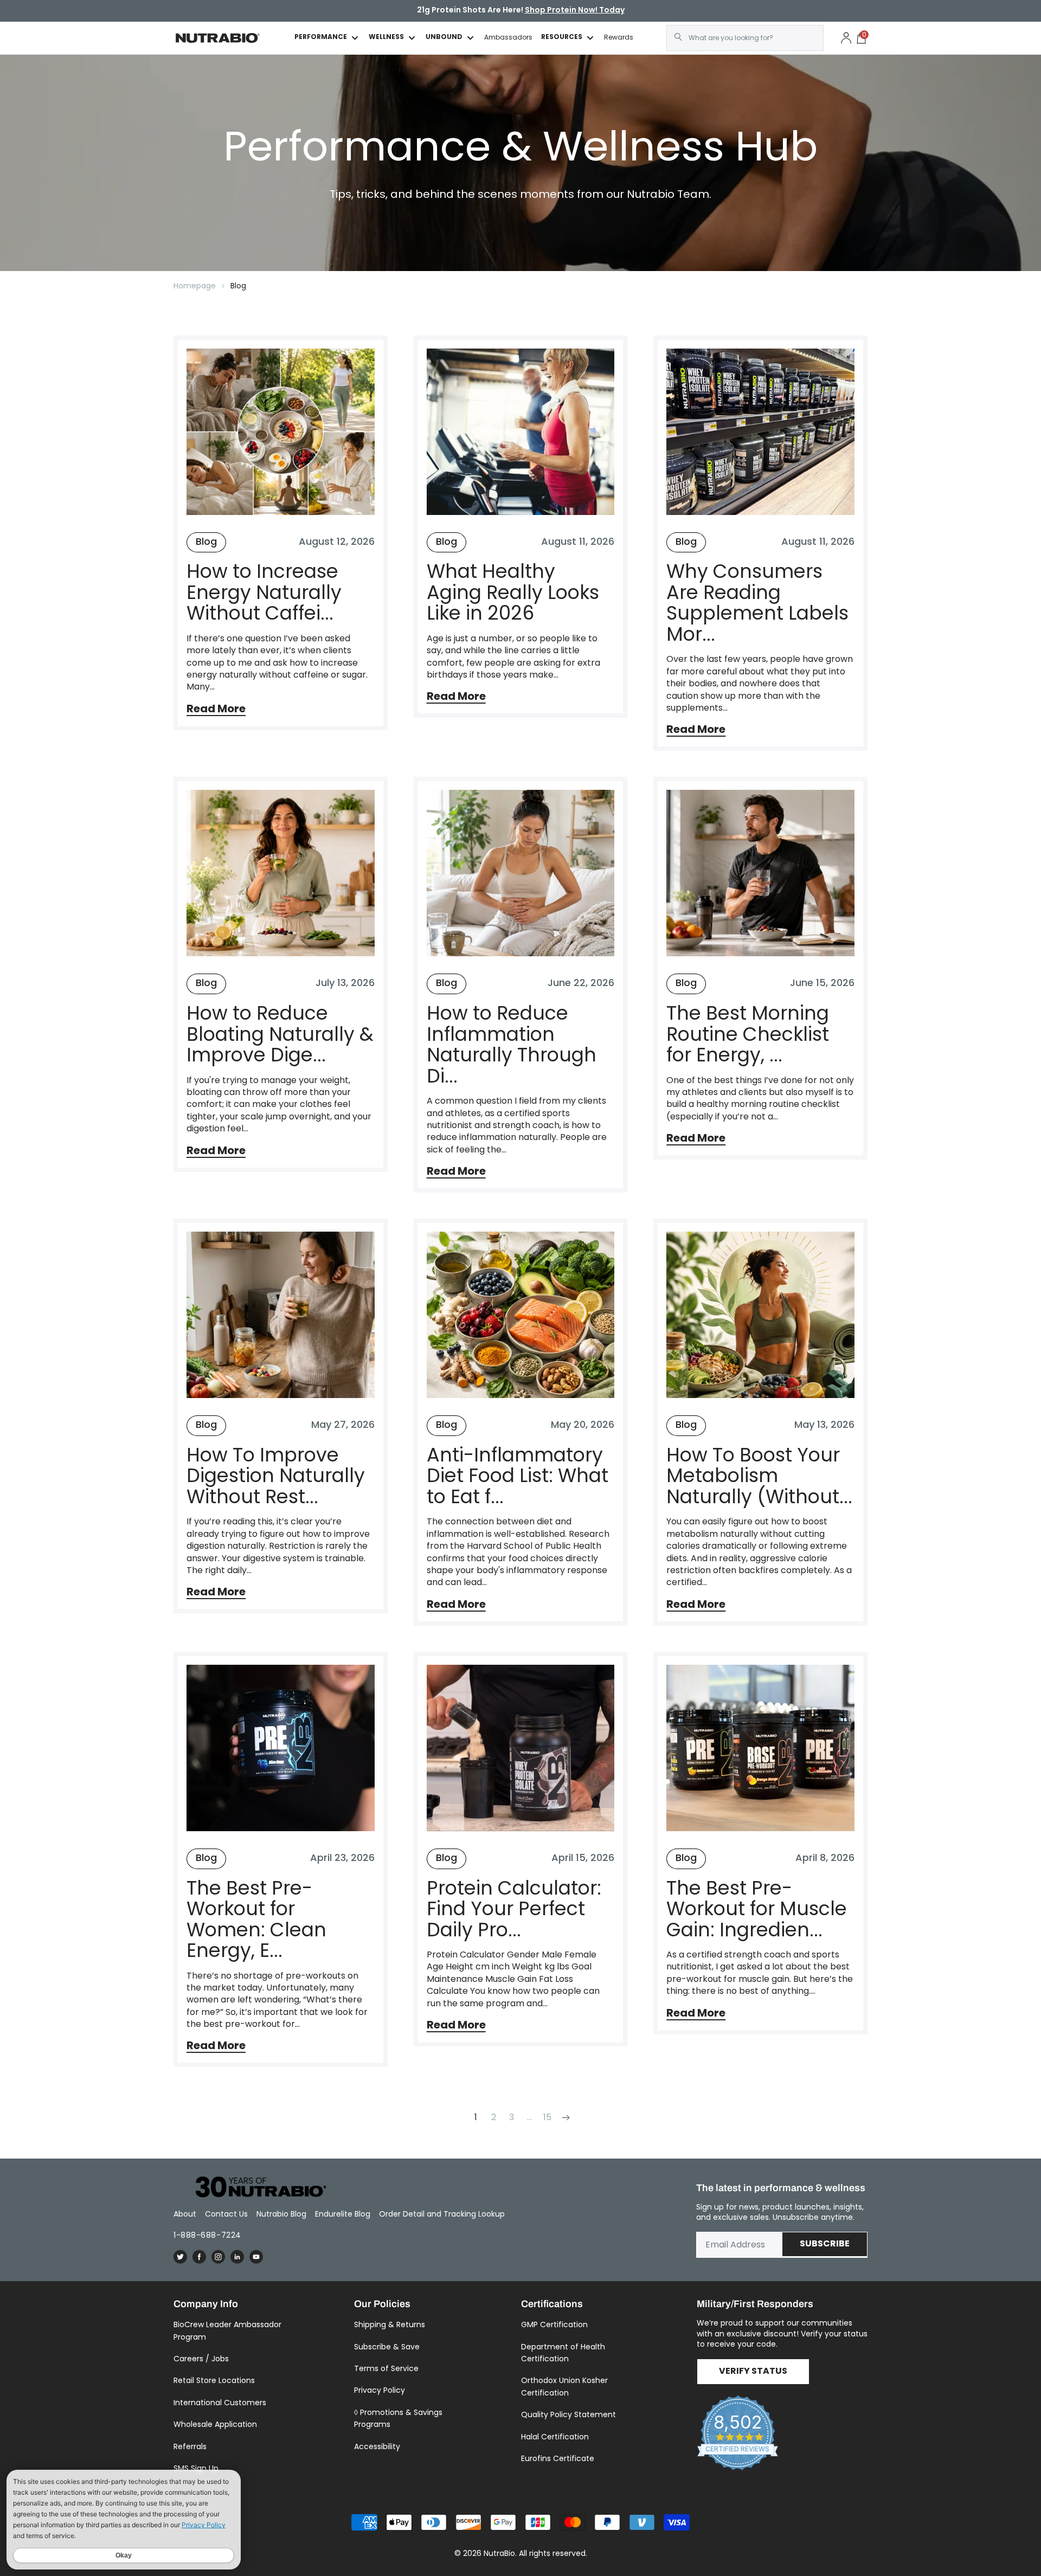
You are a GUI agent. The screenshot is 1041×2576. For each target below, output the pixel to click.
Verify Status (753, 2372)
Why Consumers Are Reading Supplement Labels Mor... (757, 603)
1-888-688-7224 (207, 2235)
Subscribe (825, 2244)
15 (547, 2117)
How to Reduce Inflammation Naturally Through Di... (512, 1045)
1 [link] (476, 2117)
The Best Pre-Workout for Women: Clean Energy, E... (256, 1920)
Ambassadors (508, 37)
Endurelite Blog (343, 2214)
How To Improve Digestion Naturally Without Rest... (276, 1476)
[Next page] (565, 2117)
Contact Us (226, 2214)
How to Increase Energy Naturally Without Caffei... (264, 593)
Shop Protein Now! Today (575, 11)
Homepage (195, 286)
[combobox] (745, 38)
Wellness (386, 38)
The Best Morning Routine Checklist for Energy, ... (748, 1034)
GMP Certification (554, 2324)
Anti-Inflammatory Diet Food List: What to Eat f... (518, 1476)
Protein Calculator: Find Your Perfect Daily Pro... (514, 1909)
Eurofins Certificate (558, 2458)
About (185, 2214)
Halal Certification (555, 2437)
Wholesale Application (215, 2424)
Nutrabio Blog (281, 2214)
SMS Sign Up (196, 2468)
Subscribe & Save (387, 2347)
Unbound (444, 38)
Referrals (190, 2446)
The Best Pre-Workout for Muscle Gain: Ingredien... (757, 1909)
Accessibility (377, 2446)
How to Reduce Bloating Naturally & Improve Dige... (280, 1034)
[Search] (678, 37)
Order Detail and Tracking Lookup (442, 2214)
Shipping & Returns (390, 2324)
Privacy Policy (380, 2390)
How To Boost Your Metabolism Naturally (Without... (759, 1476)
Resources (562, 38)
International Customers (220, 2403)
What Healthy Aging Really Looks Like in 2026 (513, 593)
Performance (321, 38)
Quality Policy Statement (568, 2414)
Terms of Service (386, 2368)
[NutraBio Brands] (255, 2188)
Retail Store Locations (214, 2380)
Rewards (619, 37)
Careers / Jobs (201, 2359)
